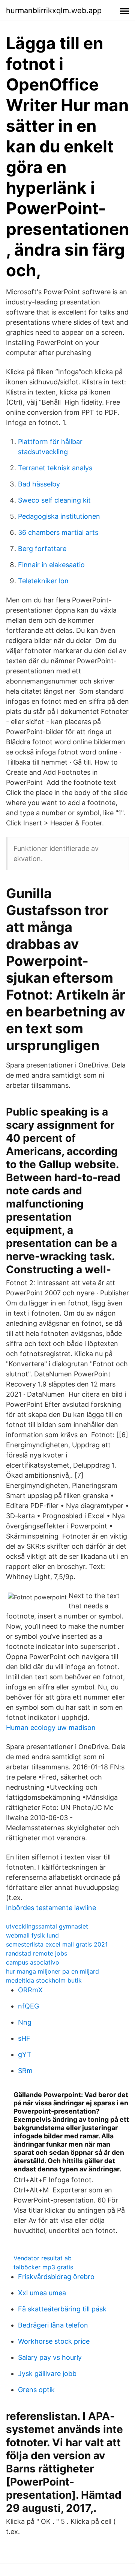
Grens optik (36, 2390)
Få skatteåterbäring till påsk (62, 2309)
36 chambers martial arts (58, 532)
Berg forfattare (42, 549)
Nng (25, 2022)
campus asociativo (33, 1962)
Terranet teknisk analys (55, 468)
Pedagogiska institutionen (59, 516)
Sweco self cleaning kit (54, 500)
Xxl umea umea (42, 2293)
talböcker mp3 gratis (43, 2267)
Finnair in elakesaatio (51, 565)
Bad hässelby (39, 484)
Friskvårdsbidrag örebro (56, 2277)
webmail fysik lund (32, 1935)
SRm (25, 2071)
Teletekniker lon (43, 581)
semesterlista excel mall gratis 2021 (57, 1944)
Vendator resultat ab (43, 2258)
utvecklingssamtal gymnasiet (47, 1926)
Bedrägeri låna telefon (53, 2325)
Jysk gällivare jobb (47, 2374)
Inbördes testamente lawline (51, 1908)
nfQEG (28, 2006)
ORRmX (30, 1990)
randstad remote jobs (37, 1953)
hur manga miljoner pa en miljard (52, 1971)
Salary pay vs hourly (50, 2357)
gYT (25, 2054)
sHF (24, 2038)
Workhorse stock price (54, 2341)
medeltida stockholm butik (44, 1980)
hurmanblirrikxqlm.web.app (54, 11)
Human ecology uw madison (51, 1728)
